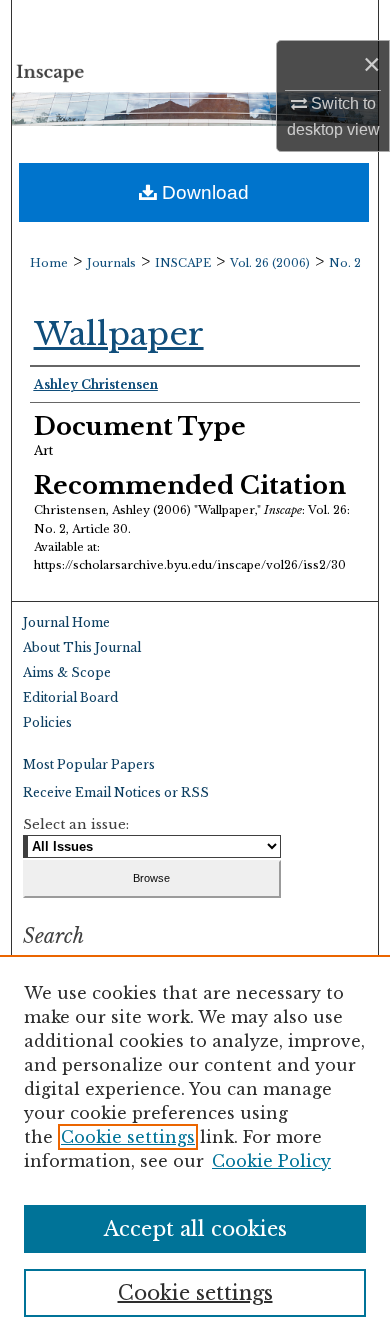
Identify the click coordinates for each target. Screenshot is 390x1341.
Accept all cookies (195, 1229)
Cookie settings (128, 1137)
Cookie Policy (271, 1161)
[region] (195, 1148)
